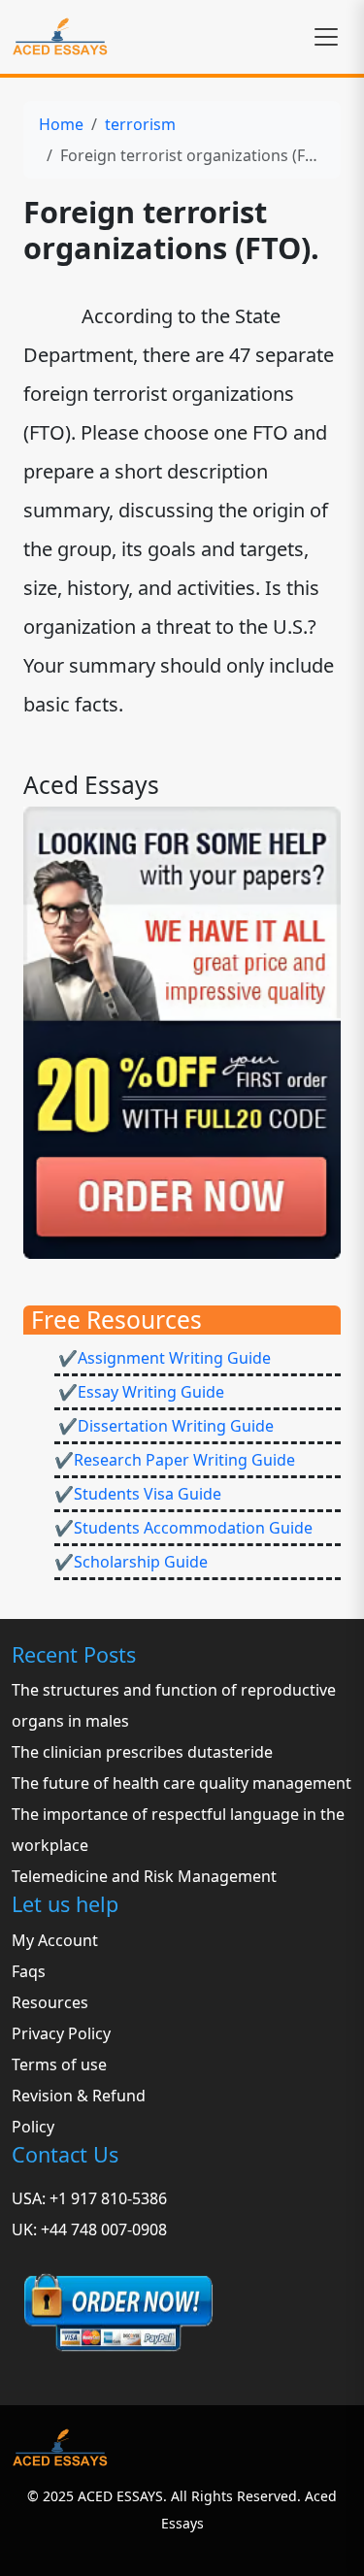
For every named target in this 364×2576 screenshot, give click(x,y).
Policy (33, 2127)
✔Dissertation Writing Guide (164, 1426)
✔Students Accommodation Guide (183, 1528)
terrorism (140, 124)
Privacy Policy (61, 2033)
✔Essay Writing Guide (139, 1392)
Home (61, 124)
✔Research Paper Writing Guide (175, 1460)
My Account (55, 1940)
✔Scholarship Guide (131, 1562)
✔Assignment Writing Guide (163, 1358)
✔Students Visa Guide (138, 1494)
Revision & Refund (79, 2096)
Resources (50, 2002)
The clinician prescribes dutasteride (142, 1752)
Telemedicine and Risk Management (144, 1876)
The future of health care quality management (182, 1783)
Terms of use (59, 2064)
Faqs (29, 1971)
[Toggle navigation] (326, 37)
